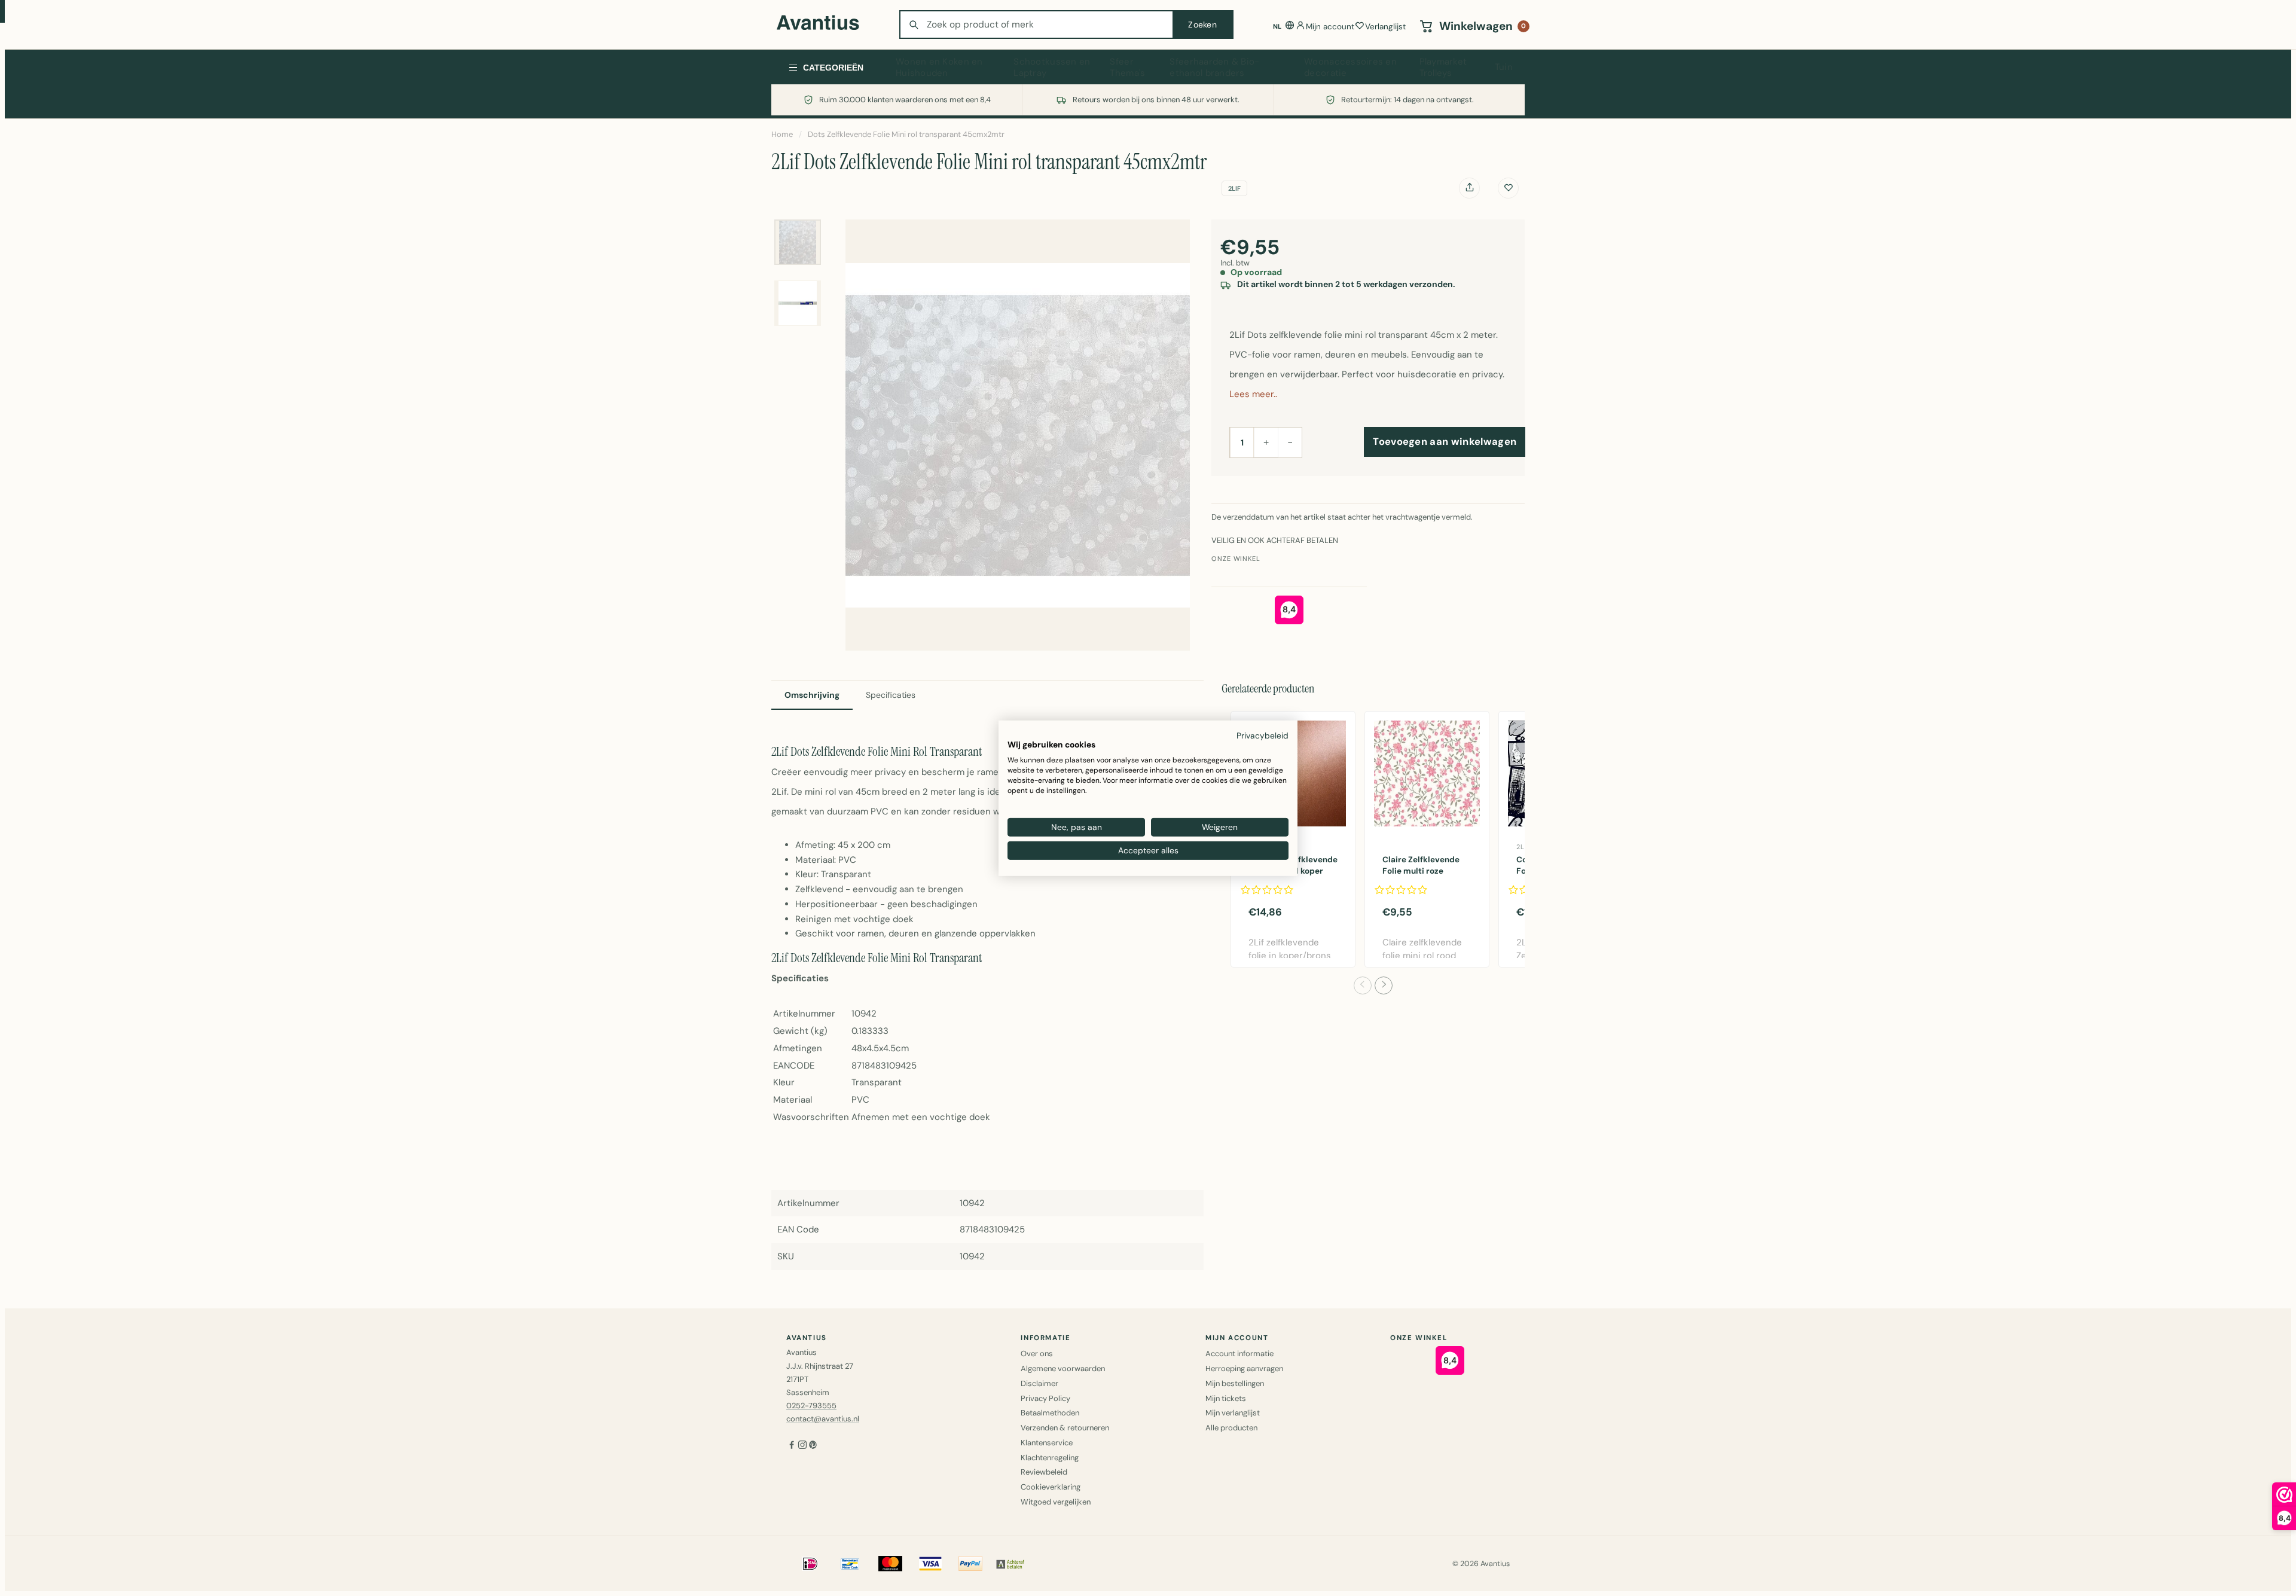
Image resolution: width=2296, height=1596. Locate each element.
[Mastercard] (890, 1564)
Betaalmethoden (1050, 1413)
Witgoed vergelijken (1056, 1502)
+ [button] (1266, 442)
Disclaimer (1039, 1383)
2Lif (1234, 188)
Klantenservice (1047, 1443)
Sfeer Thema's (1127, 68)
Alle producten (1231, 1428)
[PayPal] (970, 1564)
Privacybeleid (1263, 735)
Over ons (1037, 1354)
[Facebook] (792, 1446)
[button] (1363, 985)
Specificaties (891, 695)
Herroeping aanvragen (1244, 1368)
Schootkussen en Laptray (1052, 68)
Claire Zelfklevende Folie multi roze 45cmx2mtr (1421, 871)
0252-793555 (811, 1406)
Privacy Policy (1045, 1398)
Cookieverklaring (1051, 1487)
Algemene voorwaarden (1063, 1368)
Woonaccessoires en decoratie (1350, 68)
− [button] (1290, 442)
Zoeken (1202, 25)
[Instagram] (802, 1446)
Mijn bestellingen (1235, 1383)
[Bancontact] (850, 1564)
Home (782, 134)
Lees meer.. (1253, 394)
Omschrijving (812, 695)
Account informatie (1239, 1354)
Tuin (1504, 67)
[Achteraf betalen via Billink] (1010, 1564)
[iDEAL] (810, 1564)
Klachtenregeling (1050, 1458)
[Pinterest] (813, 1446)
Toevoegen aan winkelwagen (1445, 442)
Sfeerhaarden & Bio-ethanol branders (1214, 68)
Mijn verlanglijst (1233, 1413)
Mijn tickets (1226, 1398)
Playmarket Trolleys (1443, 68)
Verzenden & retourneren (1065, 1428)
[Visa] (930, 1564)
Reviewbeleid (1044, 1472)
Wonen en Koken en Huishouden (939, 68)
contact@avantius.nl (823, 1419)
